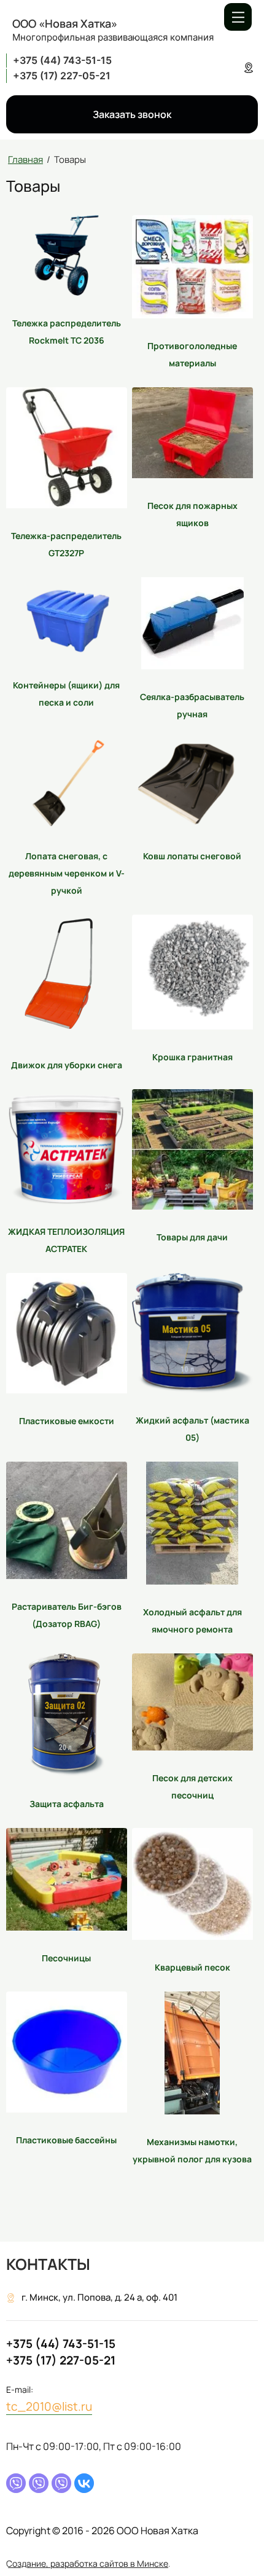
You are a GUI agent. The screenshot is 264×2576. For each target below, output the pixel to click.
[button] (132, 114)
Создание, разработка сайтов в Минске (87, 2563)
